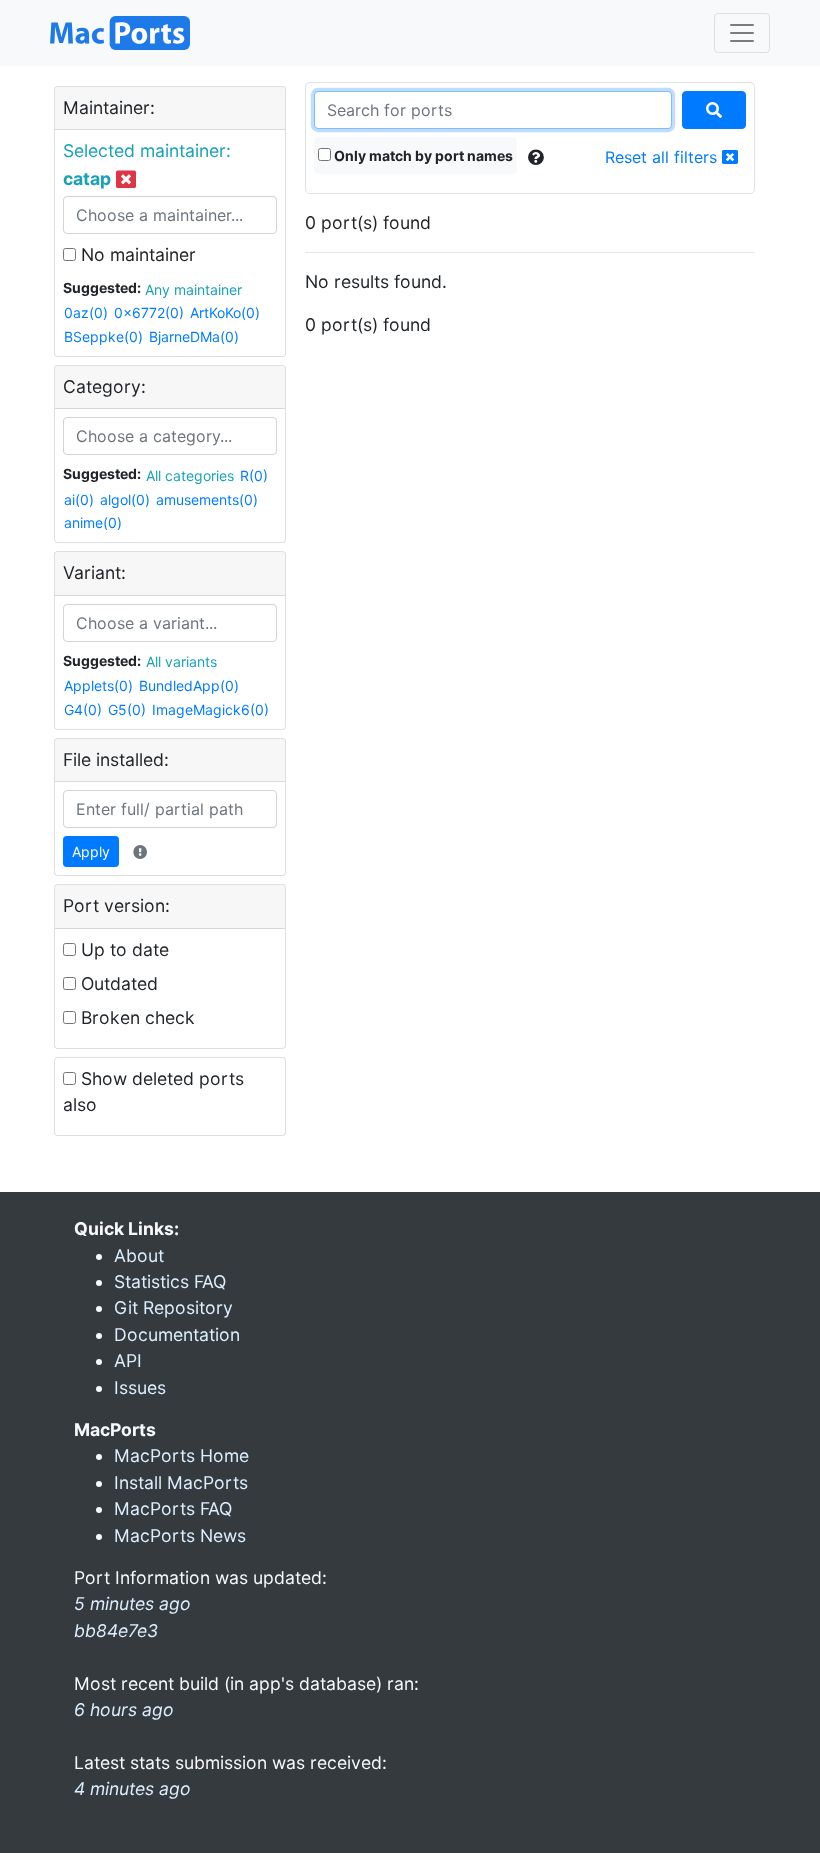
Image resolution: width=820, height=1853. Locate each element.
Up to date (122, 949)
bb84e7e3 (116, 1630)
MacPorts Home (181, 1455)
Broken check (135, 1017)
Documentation (177, 1334)
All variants (181, 661)
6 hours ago (124, 1709)
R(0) (254, 475)
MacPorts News (180, 1535)
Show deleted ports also (153, 1091)
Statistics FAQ (170, 1281)
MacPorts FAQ (173, 1508)
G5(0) (127, 709)
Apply (91, 851)
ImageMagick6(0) (210, 709)
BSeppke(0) (103, 336)
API (128, 1360)
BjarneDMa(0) (194, 336)
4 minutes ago (132, 1788)
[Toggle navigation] (742, 33)
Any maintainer (193, 289)
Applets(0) (98, 685)
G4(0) (83, 709)
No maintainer (136, 254)
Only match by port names (422, 155)
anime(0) (93, 522)
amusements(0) (207, 499)
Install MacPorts (181, 1482)
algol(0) (125, 499)
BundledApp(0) (189, 685)
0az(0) (86, 312)
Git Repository (173, 1307)
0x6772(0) (149, 312)
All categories (190, 475)
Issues (140, 1387)
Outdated (117, 983)
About (139, 1255)
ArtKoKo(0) (225, 312)
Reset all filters (663, 157)
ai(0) (79, 499)
